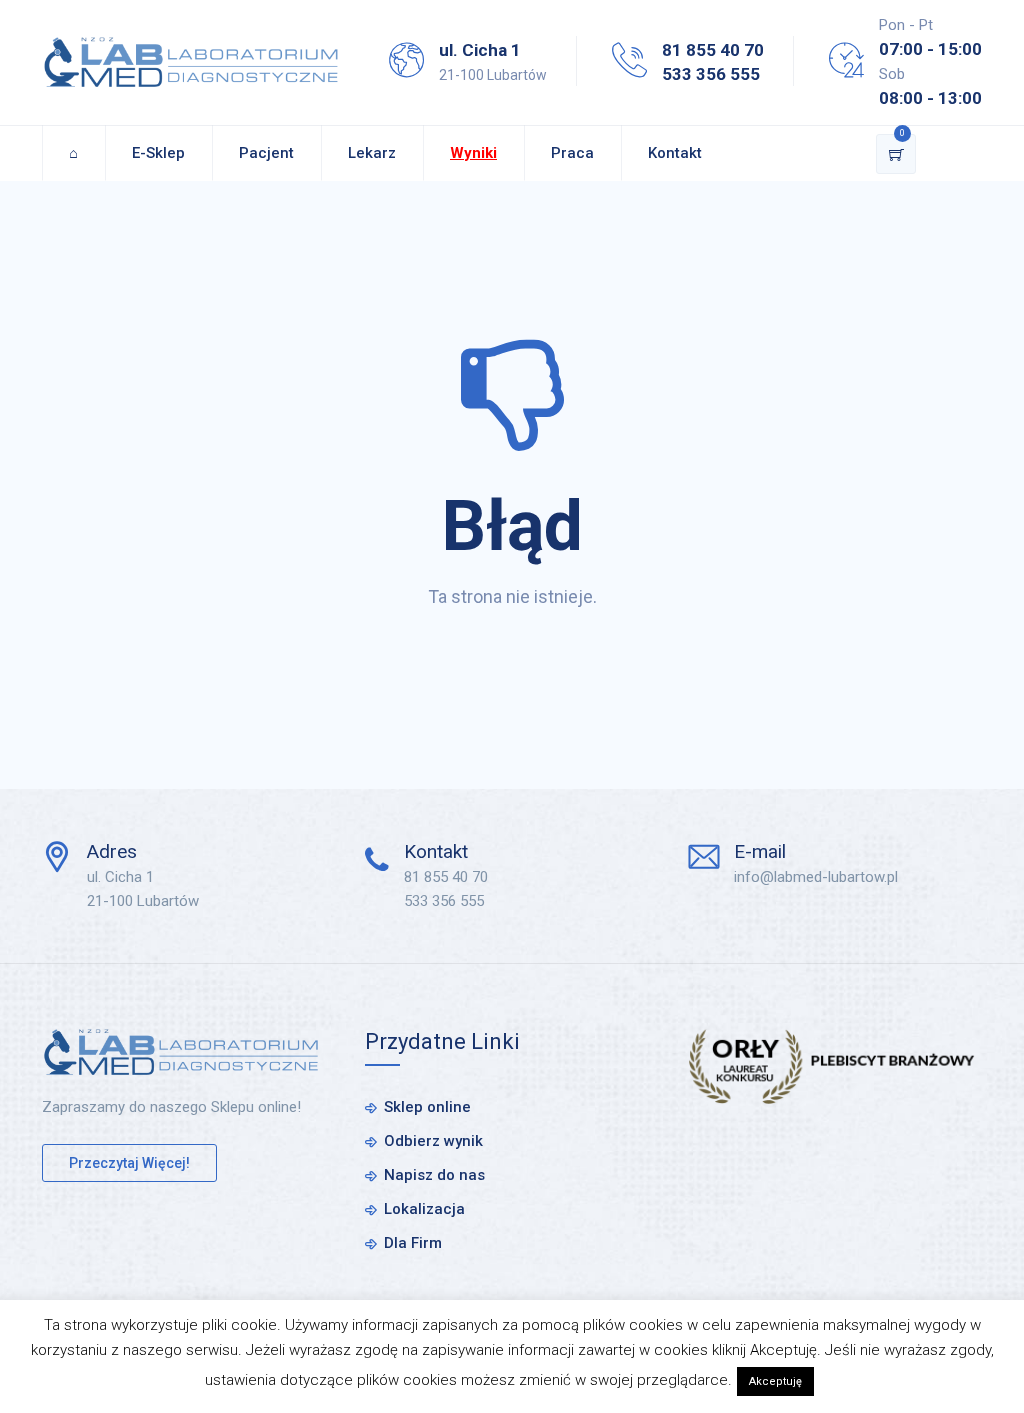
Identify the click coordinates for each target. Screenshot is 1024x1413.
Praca (572, 153)
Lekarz (372, 153)
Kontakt (675, 153)
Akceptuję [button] (775, 1381)
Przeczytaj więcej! (129, 1163)
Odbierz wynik (433, 1141)
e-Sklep (158, 153)
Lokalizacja (424, 1209)
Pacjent (266, 153)
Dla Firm (413, 1243)
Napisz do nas (434, 1175)
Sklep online (427, 1107)
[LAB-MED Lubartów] (191, 62)
